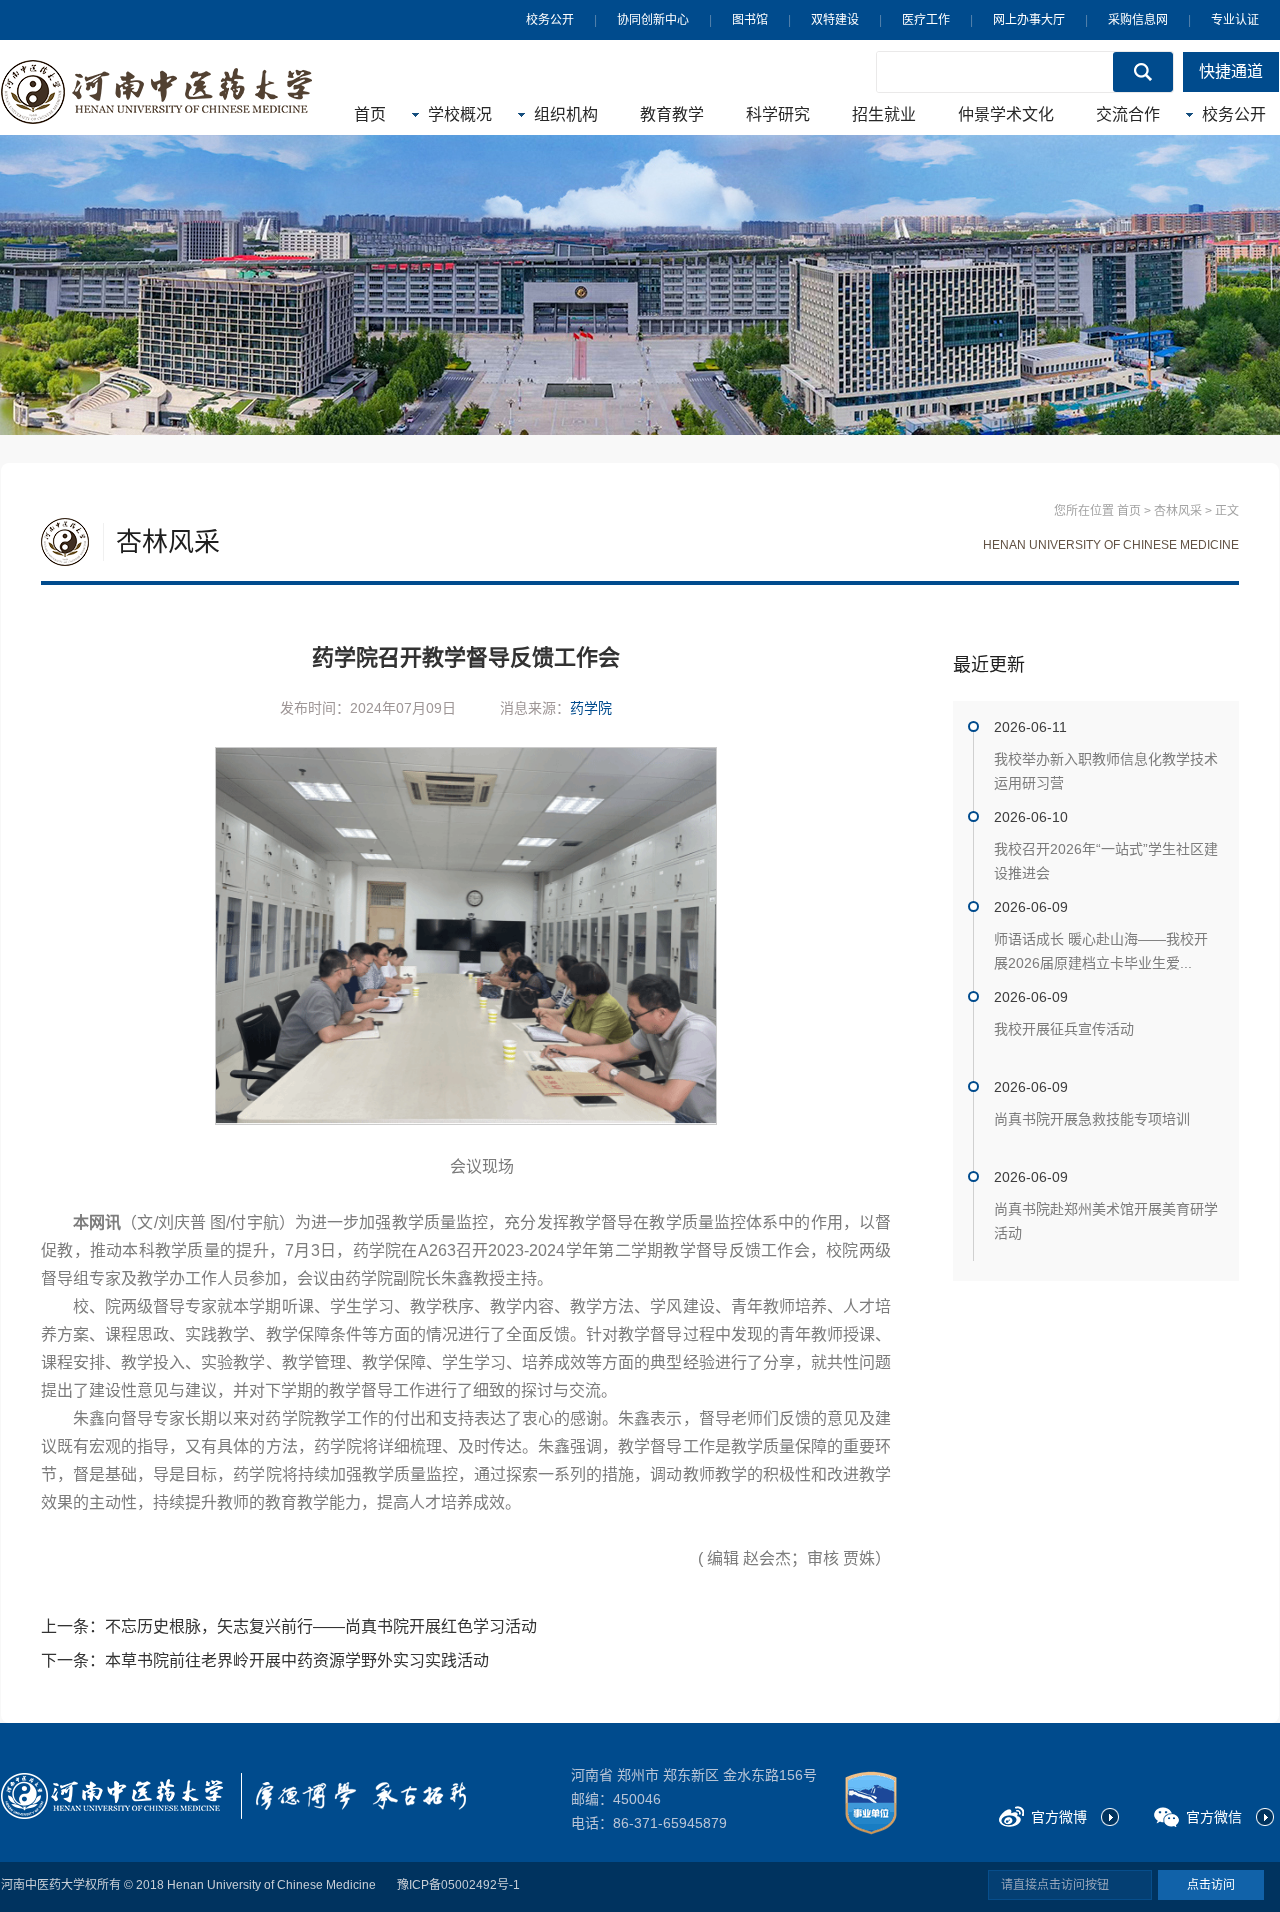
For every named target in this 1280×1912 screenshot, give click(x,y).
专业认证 (1235, 20)
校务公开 (550, 20)
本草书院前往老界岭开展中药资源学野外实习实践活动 (297, 1660)
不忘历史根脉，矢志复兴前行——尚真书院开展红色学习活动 (321, 1626)
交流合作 (1128, 114)
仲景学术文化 (1006, 114)
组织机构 (566, 114)
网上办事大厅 (1029, 20)
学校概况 (460, 114)
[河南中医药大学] (112, 1796)
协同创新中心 (653, 20)
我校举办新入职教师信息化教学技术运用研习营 (1106, 771)
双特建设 (835, 20)
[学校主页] (157, 92)
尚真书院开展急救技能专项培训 (1092, 1119)
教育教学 (672, 114)
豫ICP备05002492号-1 (458, 1885)
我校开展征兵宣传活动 (1064, 1029)
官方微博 (1059, 1817)
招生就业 (884, 114)
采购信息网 (1138, 20)
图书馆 (750, 20)
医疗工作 (926, 20)
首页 (370, 114)
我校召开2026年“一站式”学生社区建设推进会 (1106, 861)
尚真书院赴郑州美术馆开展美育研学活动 (1106, 1221)
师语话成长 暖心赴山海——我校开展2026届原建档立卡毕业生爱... (1101, 951)
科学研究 (778, 114)
